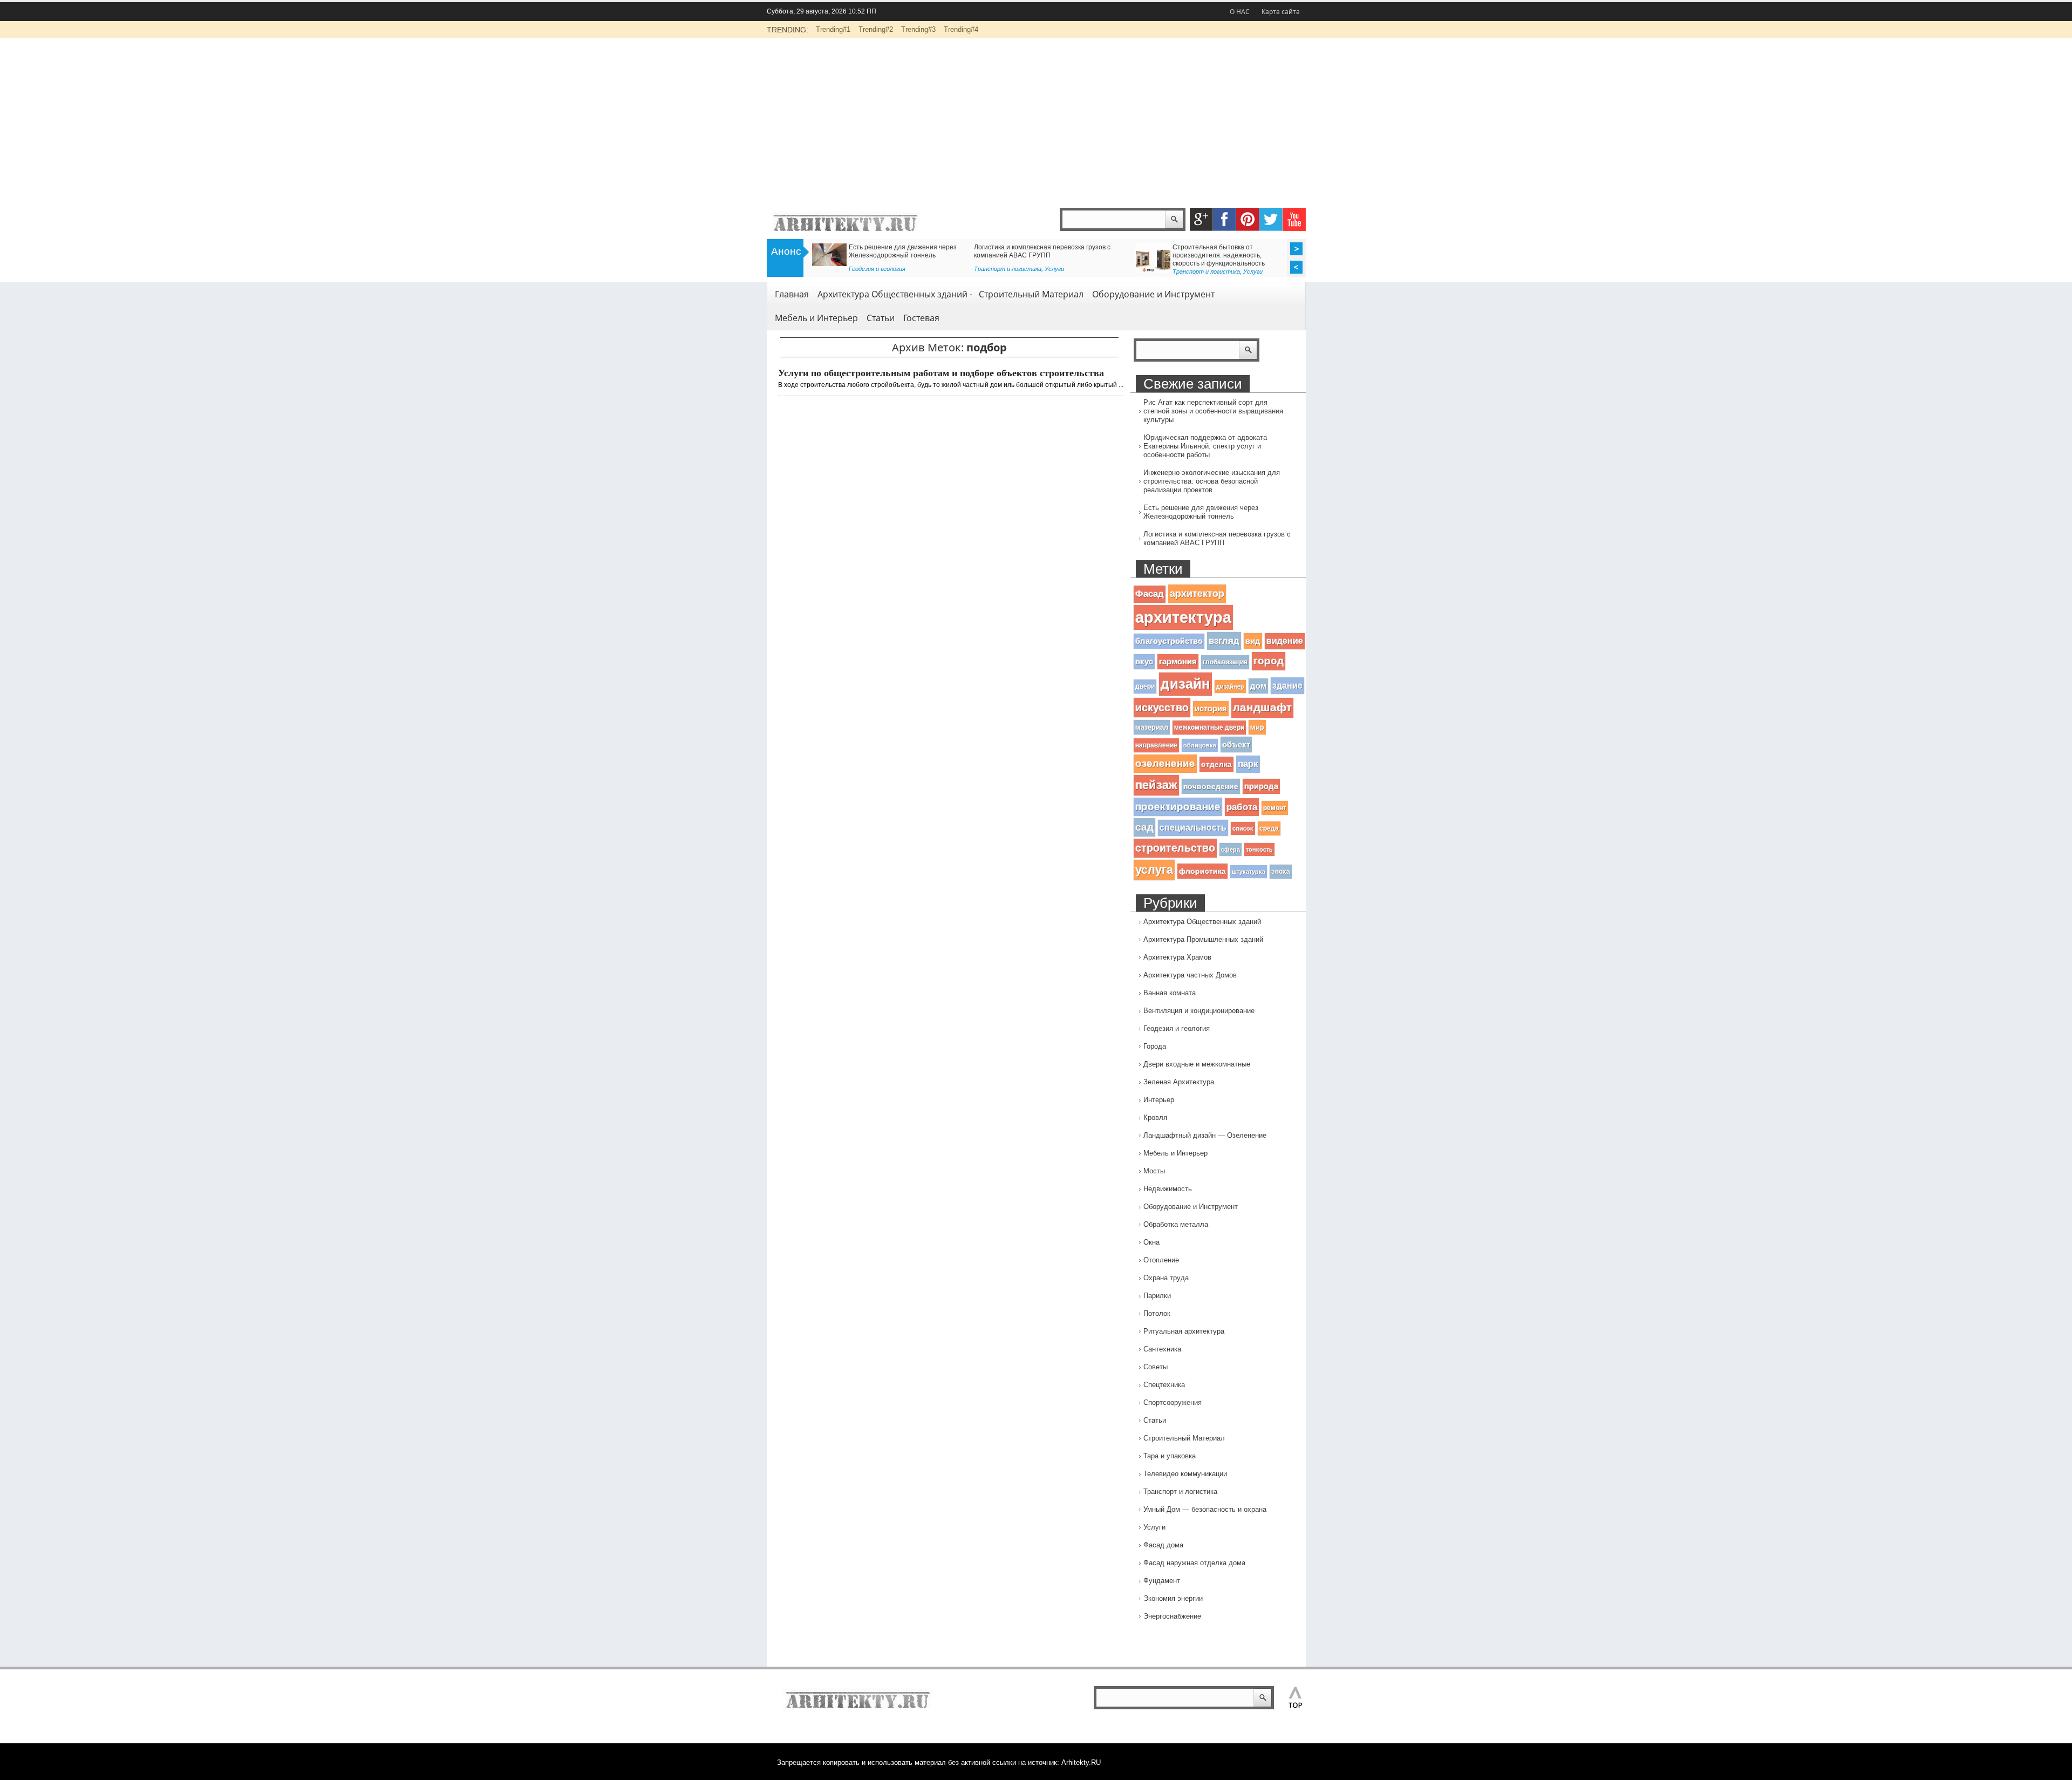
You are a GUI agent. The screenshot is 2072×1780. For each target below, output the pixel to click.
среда (1269, 828)
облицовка (1200, 745)
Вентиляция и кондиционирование (1199, 1011)
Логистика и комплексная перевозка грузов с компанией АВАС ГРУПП (1217, 538)
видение (1285, 641)
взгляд (1224, 641)
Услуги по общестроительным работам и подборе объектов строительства (941, 373)
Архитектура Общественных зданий (892, 294)
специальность (1193, 828)
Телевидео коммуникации (1185, 1474)
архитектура (1183, 617)
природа (1261, 786)
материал (1152, 727)
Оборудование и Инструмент (1153, 294)
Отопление (1161, 1260)
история (1211, 709)
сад (1144, 827)
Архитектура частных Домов (1190, 975)
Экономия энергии (1173, 1598)
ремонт (1275, 808)
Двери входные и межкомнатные (1197, 1064)
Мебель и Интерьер (816, 318)
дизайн (1185, 684)
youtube (1294, 219)
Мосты (1154, 1171)
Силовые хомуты (1178, 247)
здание (1287, 685)
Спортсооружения (1173, 1402)
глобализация (1225, 662)
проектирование (1178, 807)
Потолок (1157, 1313)
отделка (1216, 764)
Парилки (1157, 1296)
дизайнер (1230, 687)
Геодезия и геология (1018, 269)
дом (1258, 686)
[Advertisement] (1036, 119)
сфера (1231, 850)
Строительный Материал (1031, 294)
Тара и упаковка (1170, 1456)
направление (1156, 745)
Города (1155, 1046)
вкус (1144, 662)
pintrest (1248, 219)
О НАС (1240, 12)
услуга (1154, 870)
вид (1253, 641)
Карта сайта (1281, 12)
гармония (1178, 662)
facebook (1225, 219)
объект (1236, 745)
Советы (1156, 1367)
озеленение (1165, 763)
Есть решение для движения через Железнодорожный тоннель (1201, 512)
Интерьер (1159, 1100)
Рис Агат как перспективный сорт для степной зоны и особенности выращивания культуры (1213, 411)
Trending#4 (961, 29)
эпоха (1281, 872)
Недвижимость (1168, 1189)
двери (1145, 687)
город (1269, 661)
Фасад (1150, 594)
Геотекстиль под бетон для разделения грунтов (1063, 247)
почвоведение (1211, 786)
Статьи (1163, 269)
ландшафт (1262, 708)
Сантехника (1162, 1349)
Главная (792, 294)
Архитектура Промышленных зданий (1203, 939)
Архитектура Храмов (1177, 957)
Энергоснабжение (1172, 1616)
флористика (1202, 871)
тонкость (1259, 850)
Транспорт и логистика (898, 271)
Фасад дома (1163, 1545)
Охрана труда (1166, 1278)
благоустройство (1169, 641)
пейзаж (1156, 785)
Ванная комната (1170, 993)
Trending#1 (833, 29)
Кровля (1155, 1117)
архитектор (1197, 593)
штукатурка (1249, 872)
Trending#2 (876, 29)
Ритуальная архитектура (1184, 1331)
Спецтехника (1164, 1385)
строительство (1175, 848)
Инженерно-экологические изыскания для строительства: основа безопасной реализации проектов (1212, 481)
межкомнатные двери (1209, 728)
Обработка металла (1176, 1224)
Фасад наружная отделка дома (1194, 1563)
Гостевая (921, 318)
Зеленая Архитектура (1179, 1082)
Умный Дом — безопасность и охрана (1205, 1509)
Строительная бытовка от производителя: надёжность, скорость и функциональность (911, 255)
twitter (1271, 219)
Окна (1151, 1242)
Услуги (945, 271)
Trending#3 (918, 29)
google (1201, 219)
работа (1242, 807)
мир (1257, 727)
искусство (1162, 707)
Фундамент (1162, 1581)
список (1243, 828)
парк (1248, 764)
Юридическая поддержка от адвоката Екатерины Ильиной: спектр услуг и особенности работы (1205, 446)
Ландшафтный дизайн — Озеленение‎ (1205, 1135)
